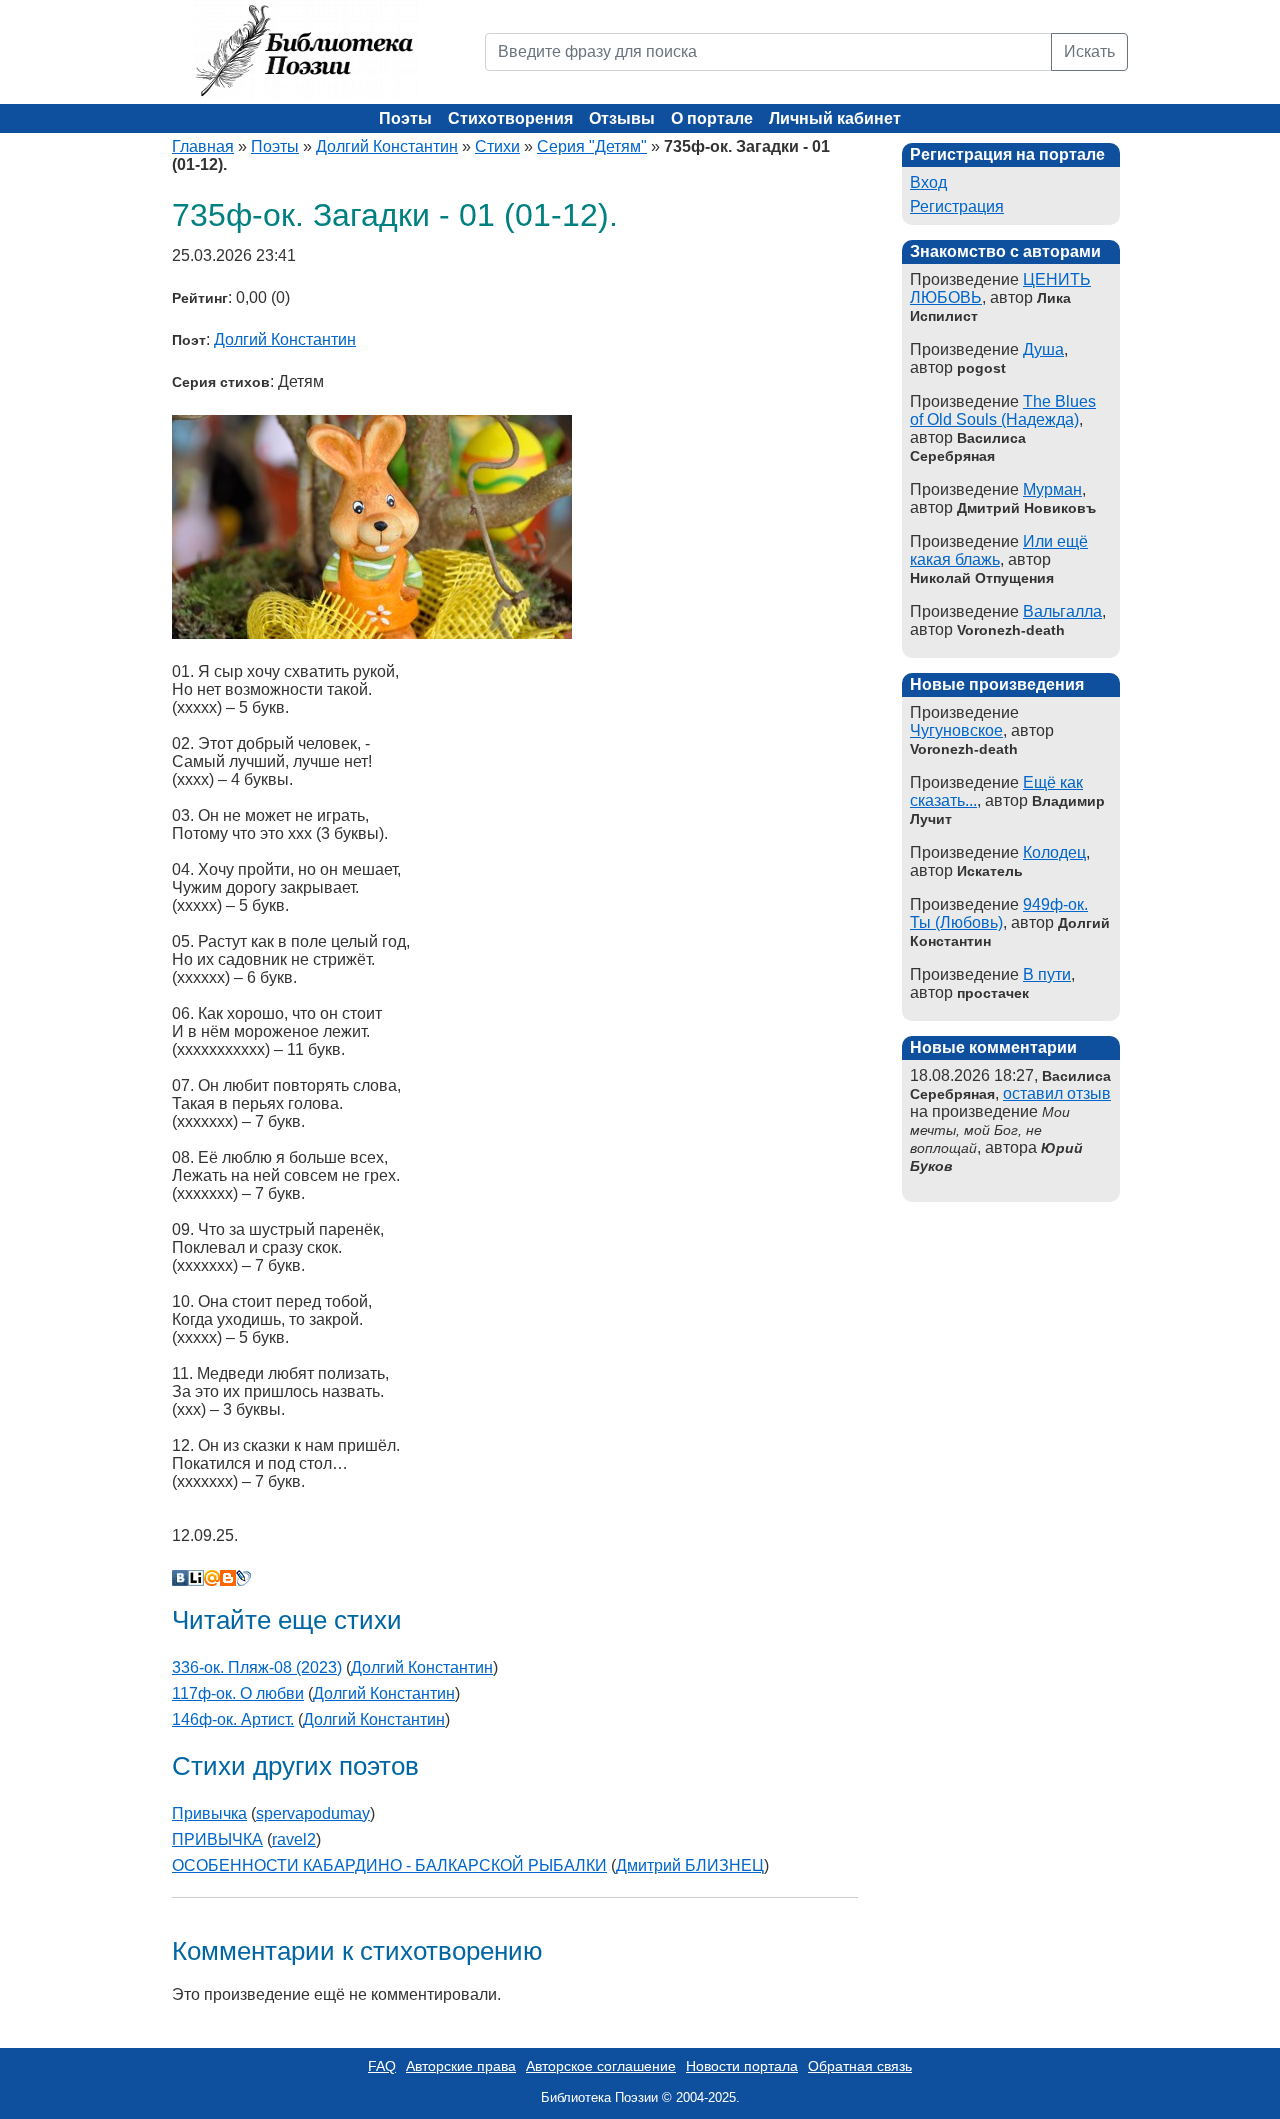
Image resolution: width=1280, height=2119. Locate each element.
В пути (1047, 974)
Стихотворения (510, 118)
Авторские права (461, 2066)
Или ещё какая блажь (999, 550)
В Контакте (180, 1578)
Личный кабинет (835, 118)
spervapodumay (313, 1813)
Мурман (1052, 489)
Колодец (1054, 852)
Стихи (497, 146)
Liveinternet (196, 1578)
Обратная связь (860, 2066)
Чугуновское (956, 730)
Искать (1089, 51)
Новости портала (742, 2066)
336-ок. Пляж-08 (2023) (257, 1667)
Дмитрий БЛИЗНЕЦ (690, 1865)
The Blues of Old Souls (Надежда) (1003, 410)
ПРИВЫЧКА (217, 1839)
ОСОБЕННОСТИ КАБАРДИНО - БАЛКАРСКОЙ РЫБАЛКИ (389, 1865)
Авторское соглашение (601, 2066)
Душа (1043, 349)
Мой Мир (212, 1578)
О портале (712, 118)
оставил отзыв (1057, 1093)
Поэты (405, 118)
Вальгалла (1062, 611)
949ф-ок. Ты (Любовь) (999, 913)
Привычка (209, 1813)
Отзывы (622, 118)
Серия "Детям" (592, 146)
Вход (928, 182)
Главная (203, 146)
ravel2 (294, 1839)
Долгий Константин (387, 146)
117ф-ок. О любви (238, 1693)
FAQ (382, 2066)
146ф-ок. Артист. (233, 1719)
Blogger (228, 1578)
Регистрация (957, 206)
